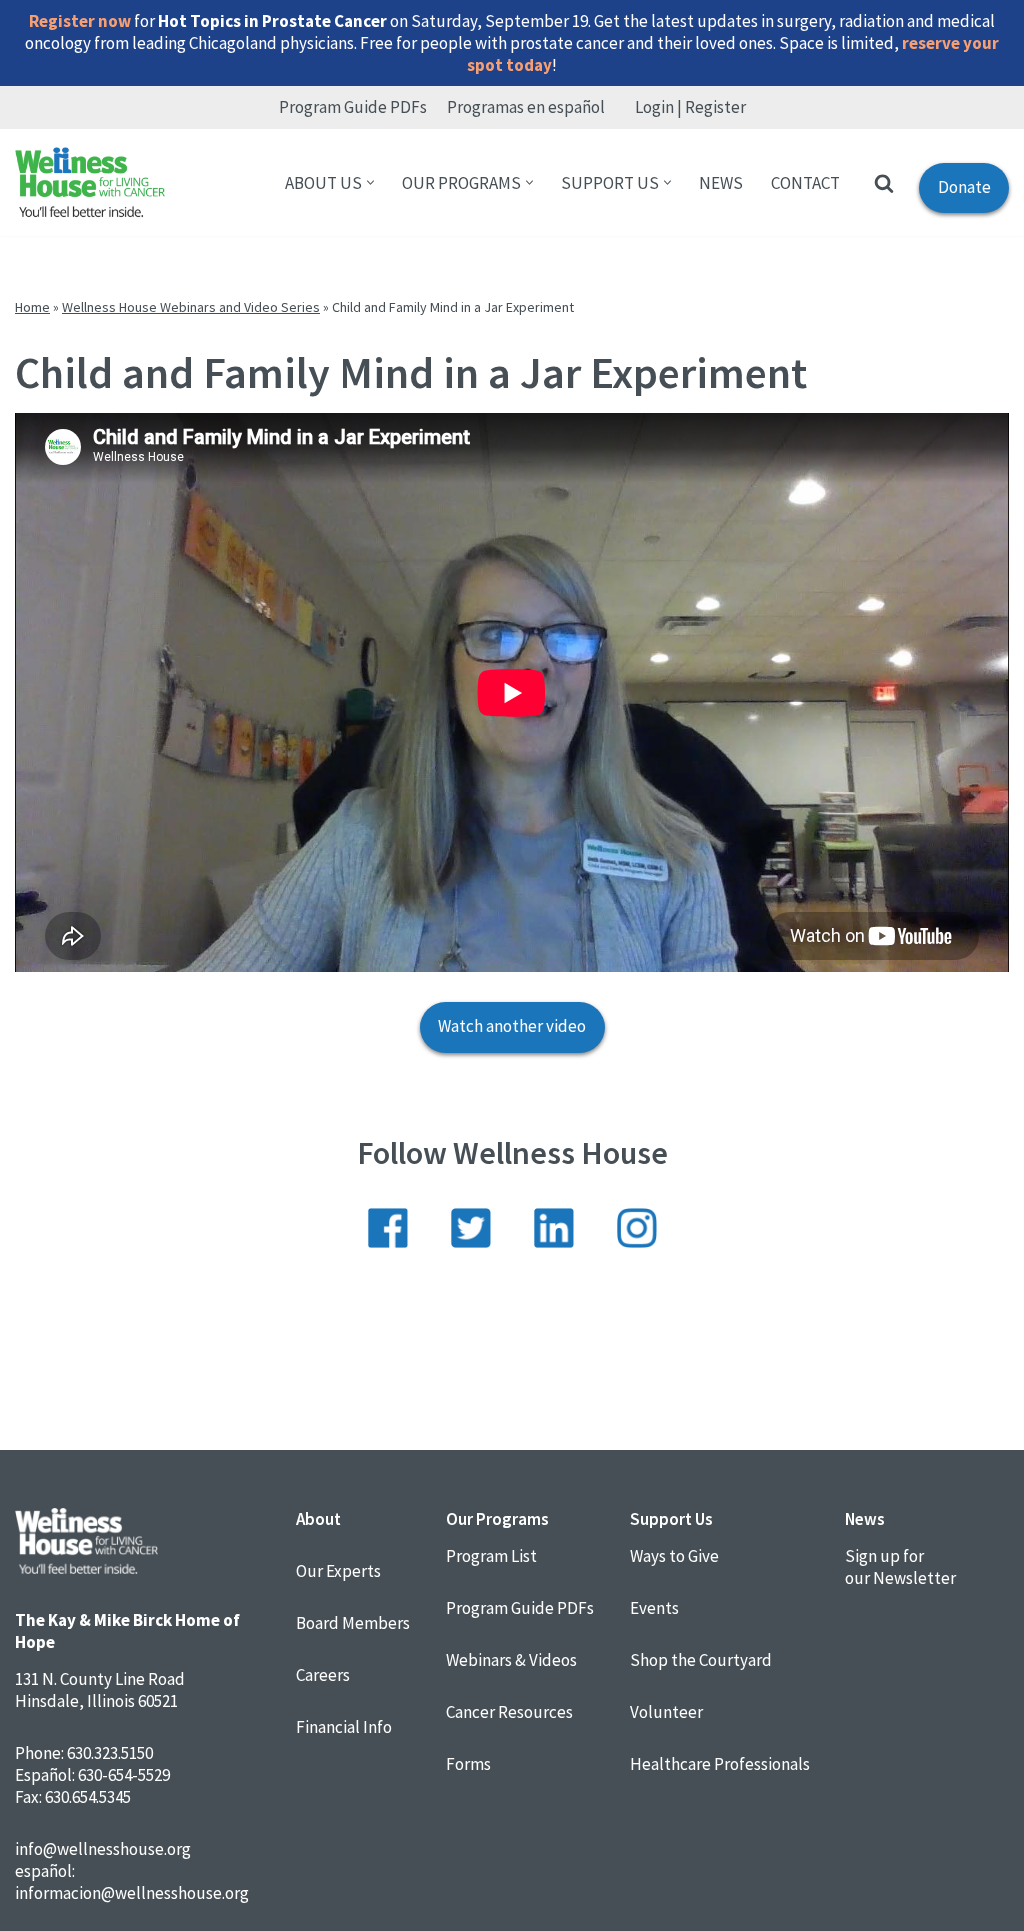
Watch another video (512, 1026)
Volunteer (666, 1712)
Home (32, 307)
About (318, 1519)
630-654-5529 (124, 1775)
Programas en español (526, 107)
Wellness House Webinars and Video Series (191, 307)
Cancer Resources (509, 1712)
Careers (323, 1675)
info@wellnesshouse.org (103, 1849)
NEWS (721, 183)
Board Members (353, 1623)
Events (654, 1608)
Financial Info (344, 1727)
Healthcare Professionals (720, 1764)
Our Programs (497, 1519)
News (865, 1519)
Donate (955, 194)
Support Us (671, 1519)
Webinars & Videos (511, 1660)
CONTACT (805, 183)
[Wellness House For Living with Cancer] (90, 182)
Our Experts (338, 1571)
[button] (370, 182)
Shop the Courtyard (701, 1660)
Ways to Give (674, 1556)
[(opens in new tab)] (388, 1242)
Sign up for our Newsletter (900, 1567)
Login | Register (690, 107)
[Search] (884, 183)
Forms (468, 1764)
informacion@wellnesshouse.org (132, 1893)
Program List (491, 1556)
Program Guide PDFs (353, 107)
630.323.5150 (110, 1753)
